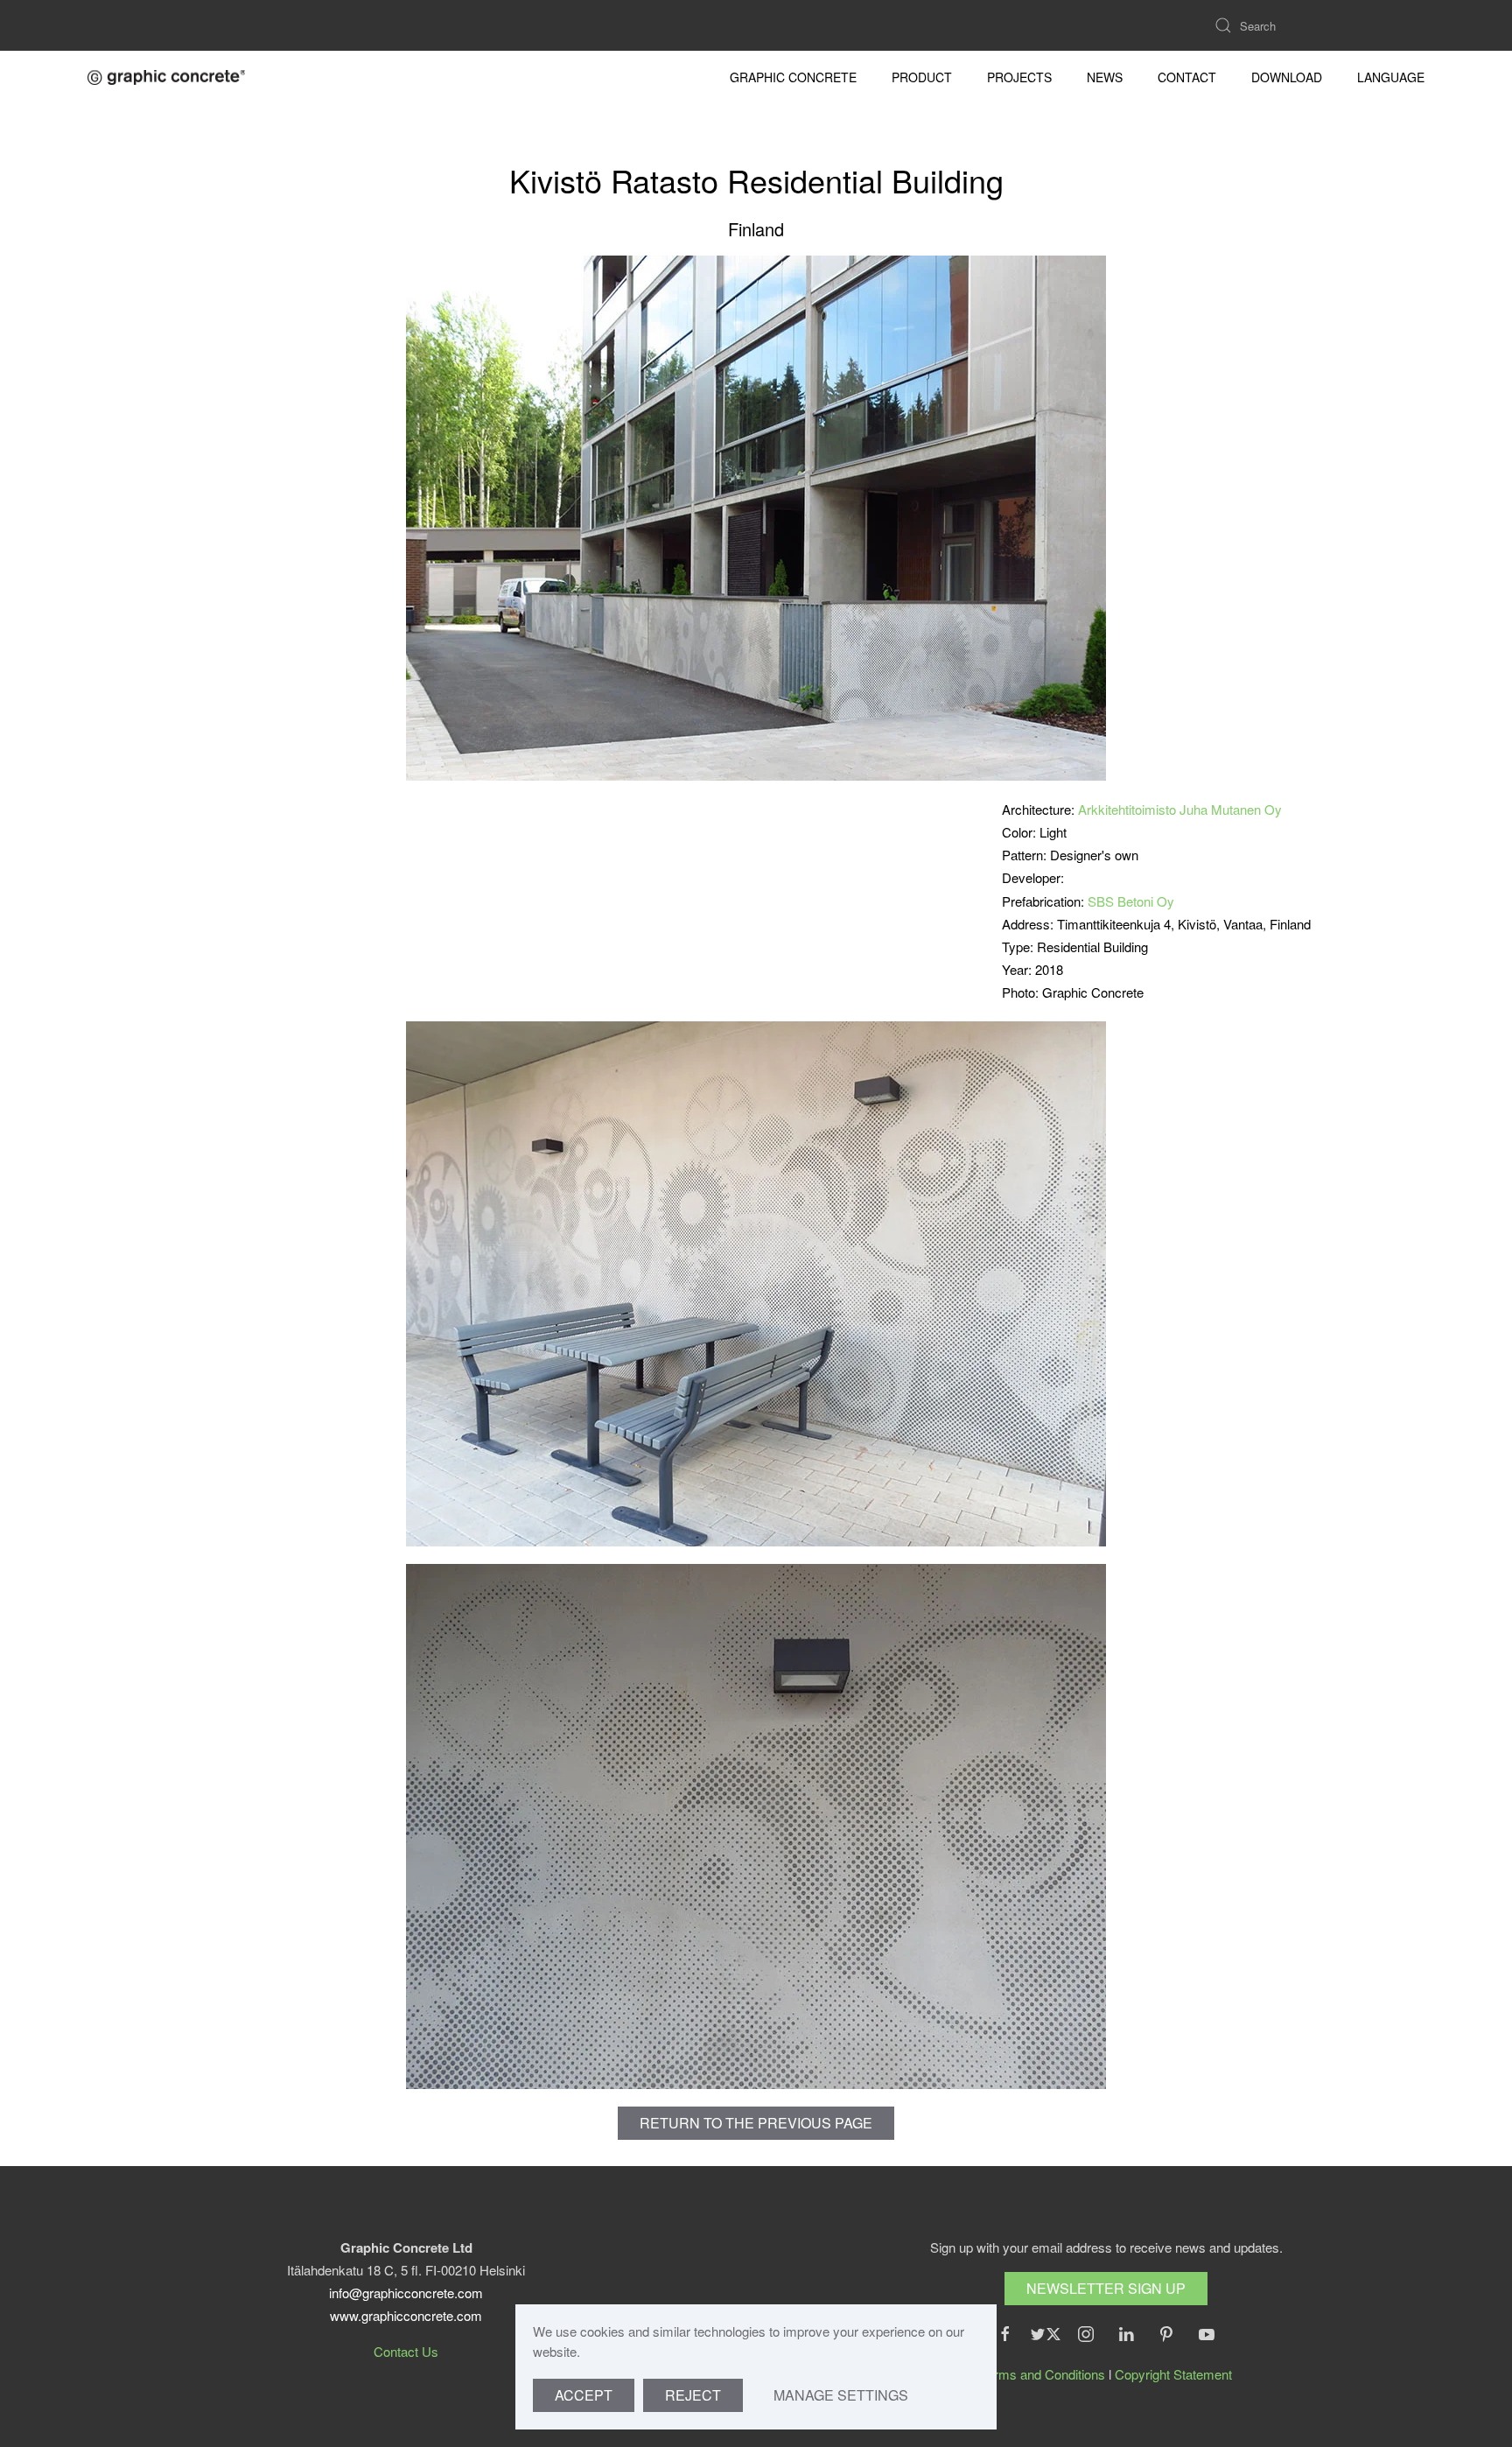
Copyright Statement (1173, 2374)
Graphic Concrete (793, 77)
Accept (584, 2395)
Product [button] (922, 77)
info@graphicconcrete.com (406, 2293)
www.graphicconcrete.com (406, 2315)
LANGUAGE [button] (1391, 77)
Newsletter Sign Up (1106, 2288)
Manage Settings (841, 2395)
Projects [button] (1019, 77)
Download (1287, 77)
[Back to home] (166, 77)
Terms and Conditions (1043, 2374)
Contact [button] (1187, 77)
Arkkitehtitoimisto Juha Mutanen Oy (1180, 809)
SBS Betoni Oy (1131, 901)
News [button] (1105, 77)
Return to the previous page (756, 2123)
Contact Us (406, 2351)
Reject (693, 2395)
